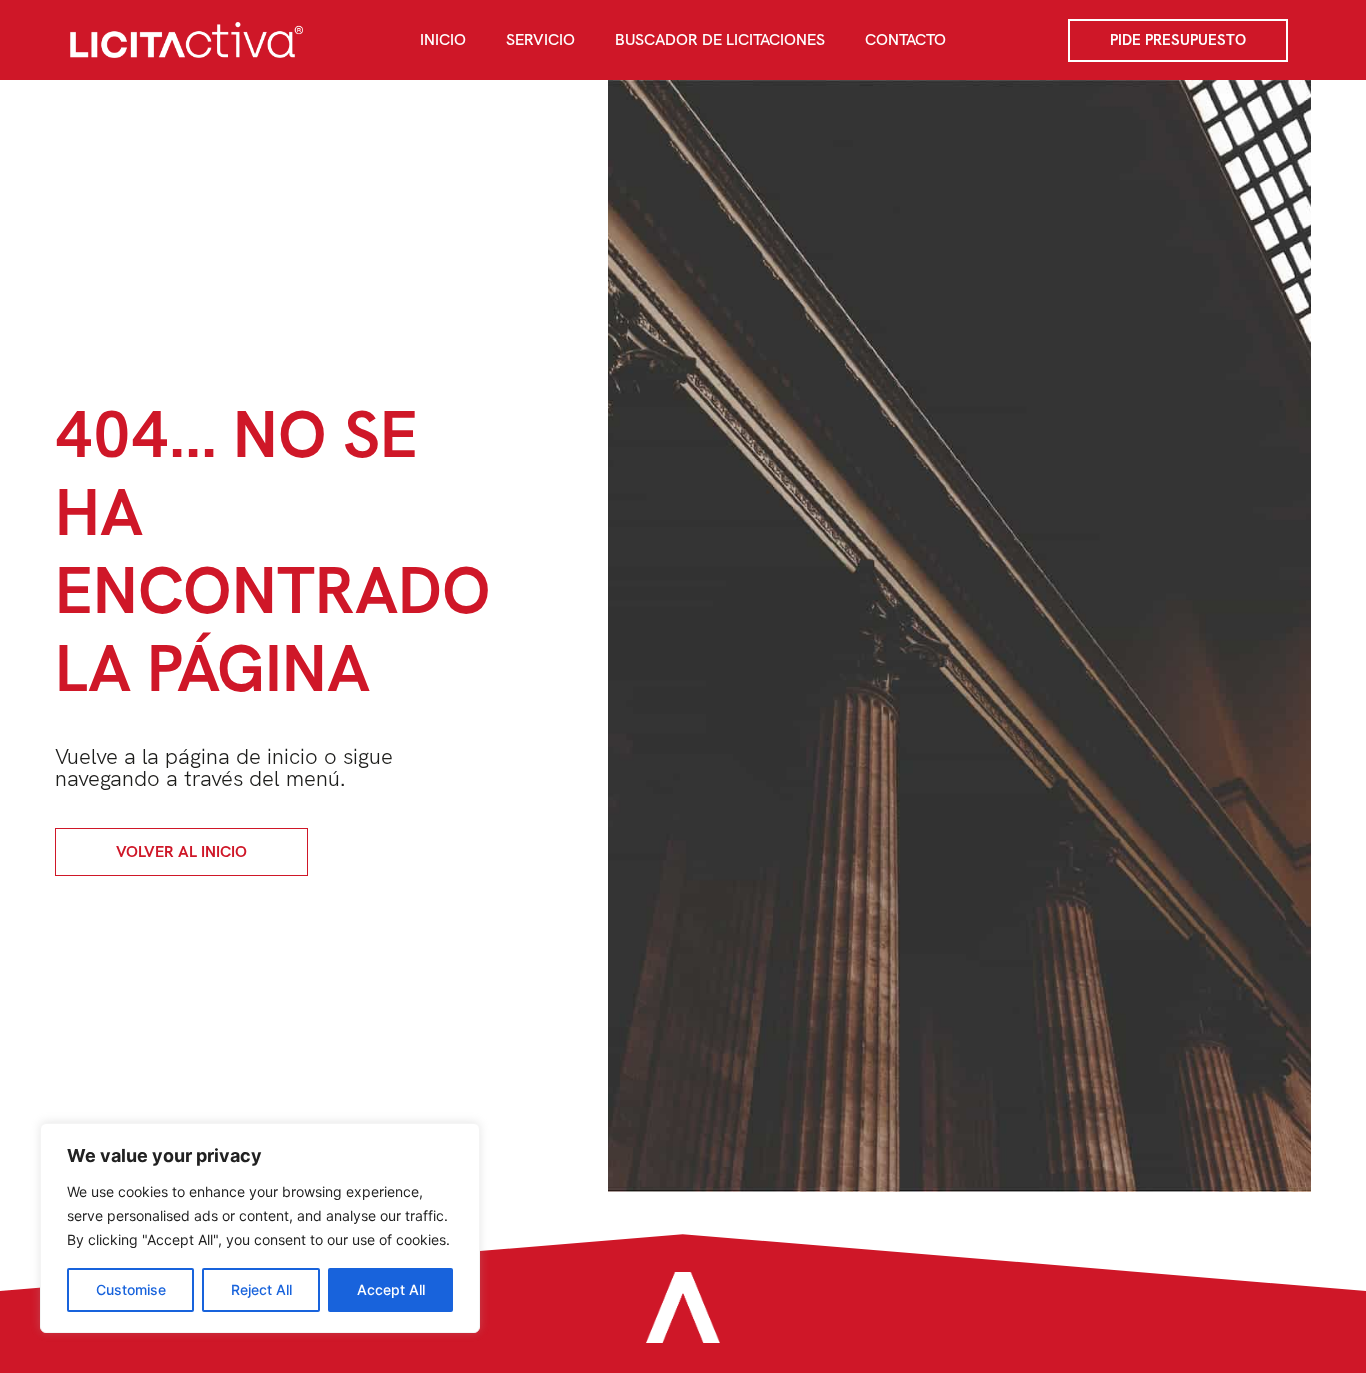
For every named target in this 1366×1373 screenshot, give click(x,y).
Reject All (261, 1289)
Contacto (905, 39)
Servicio (540, 39)
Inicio (443, 39)
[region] (260, 1228)
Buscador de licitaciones (720, 39)
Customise (131, 1289)
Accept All (391, 1289)
